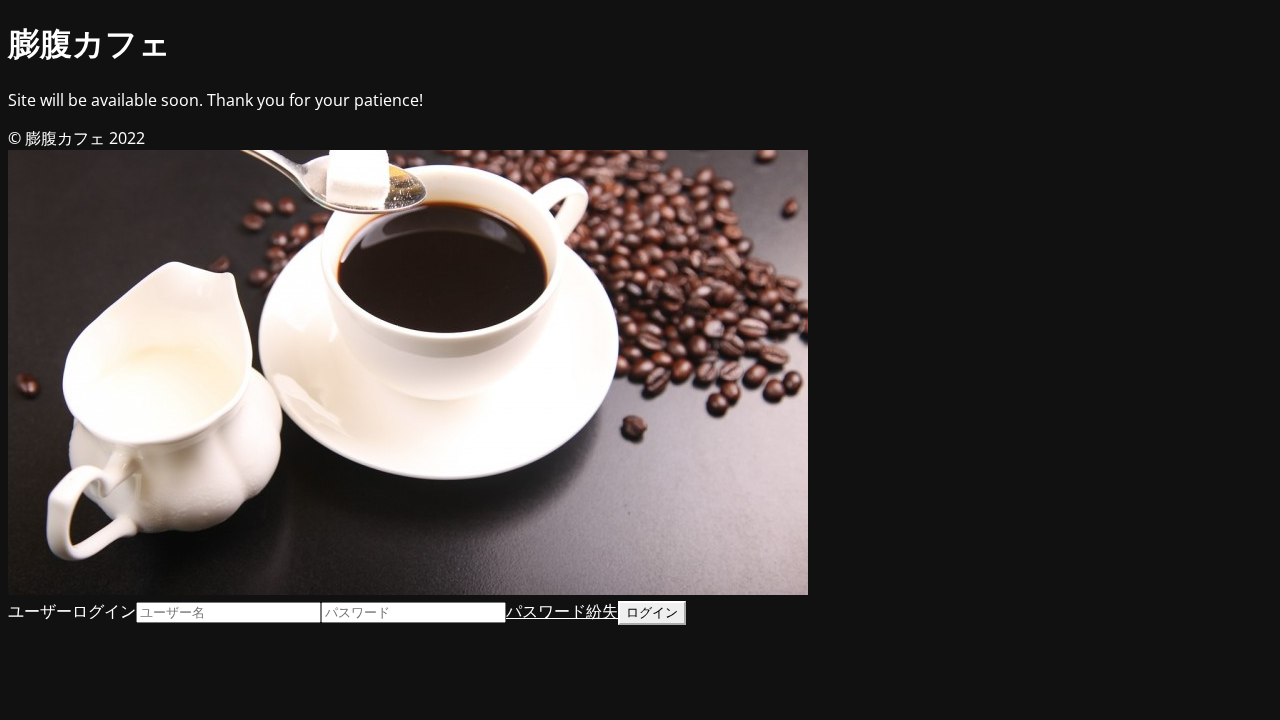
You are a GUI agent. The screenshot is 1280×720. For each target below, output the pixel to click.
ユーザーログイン (72, 611)
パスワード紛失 (562, 611)
